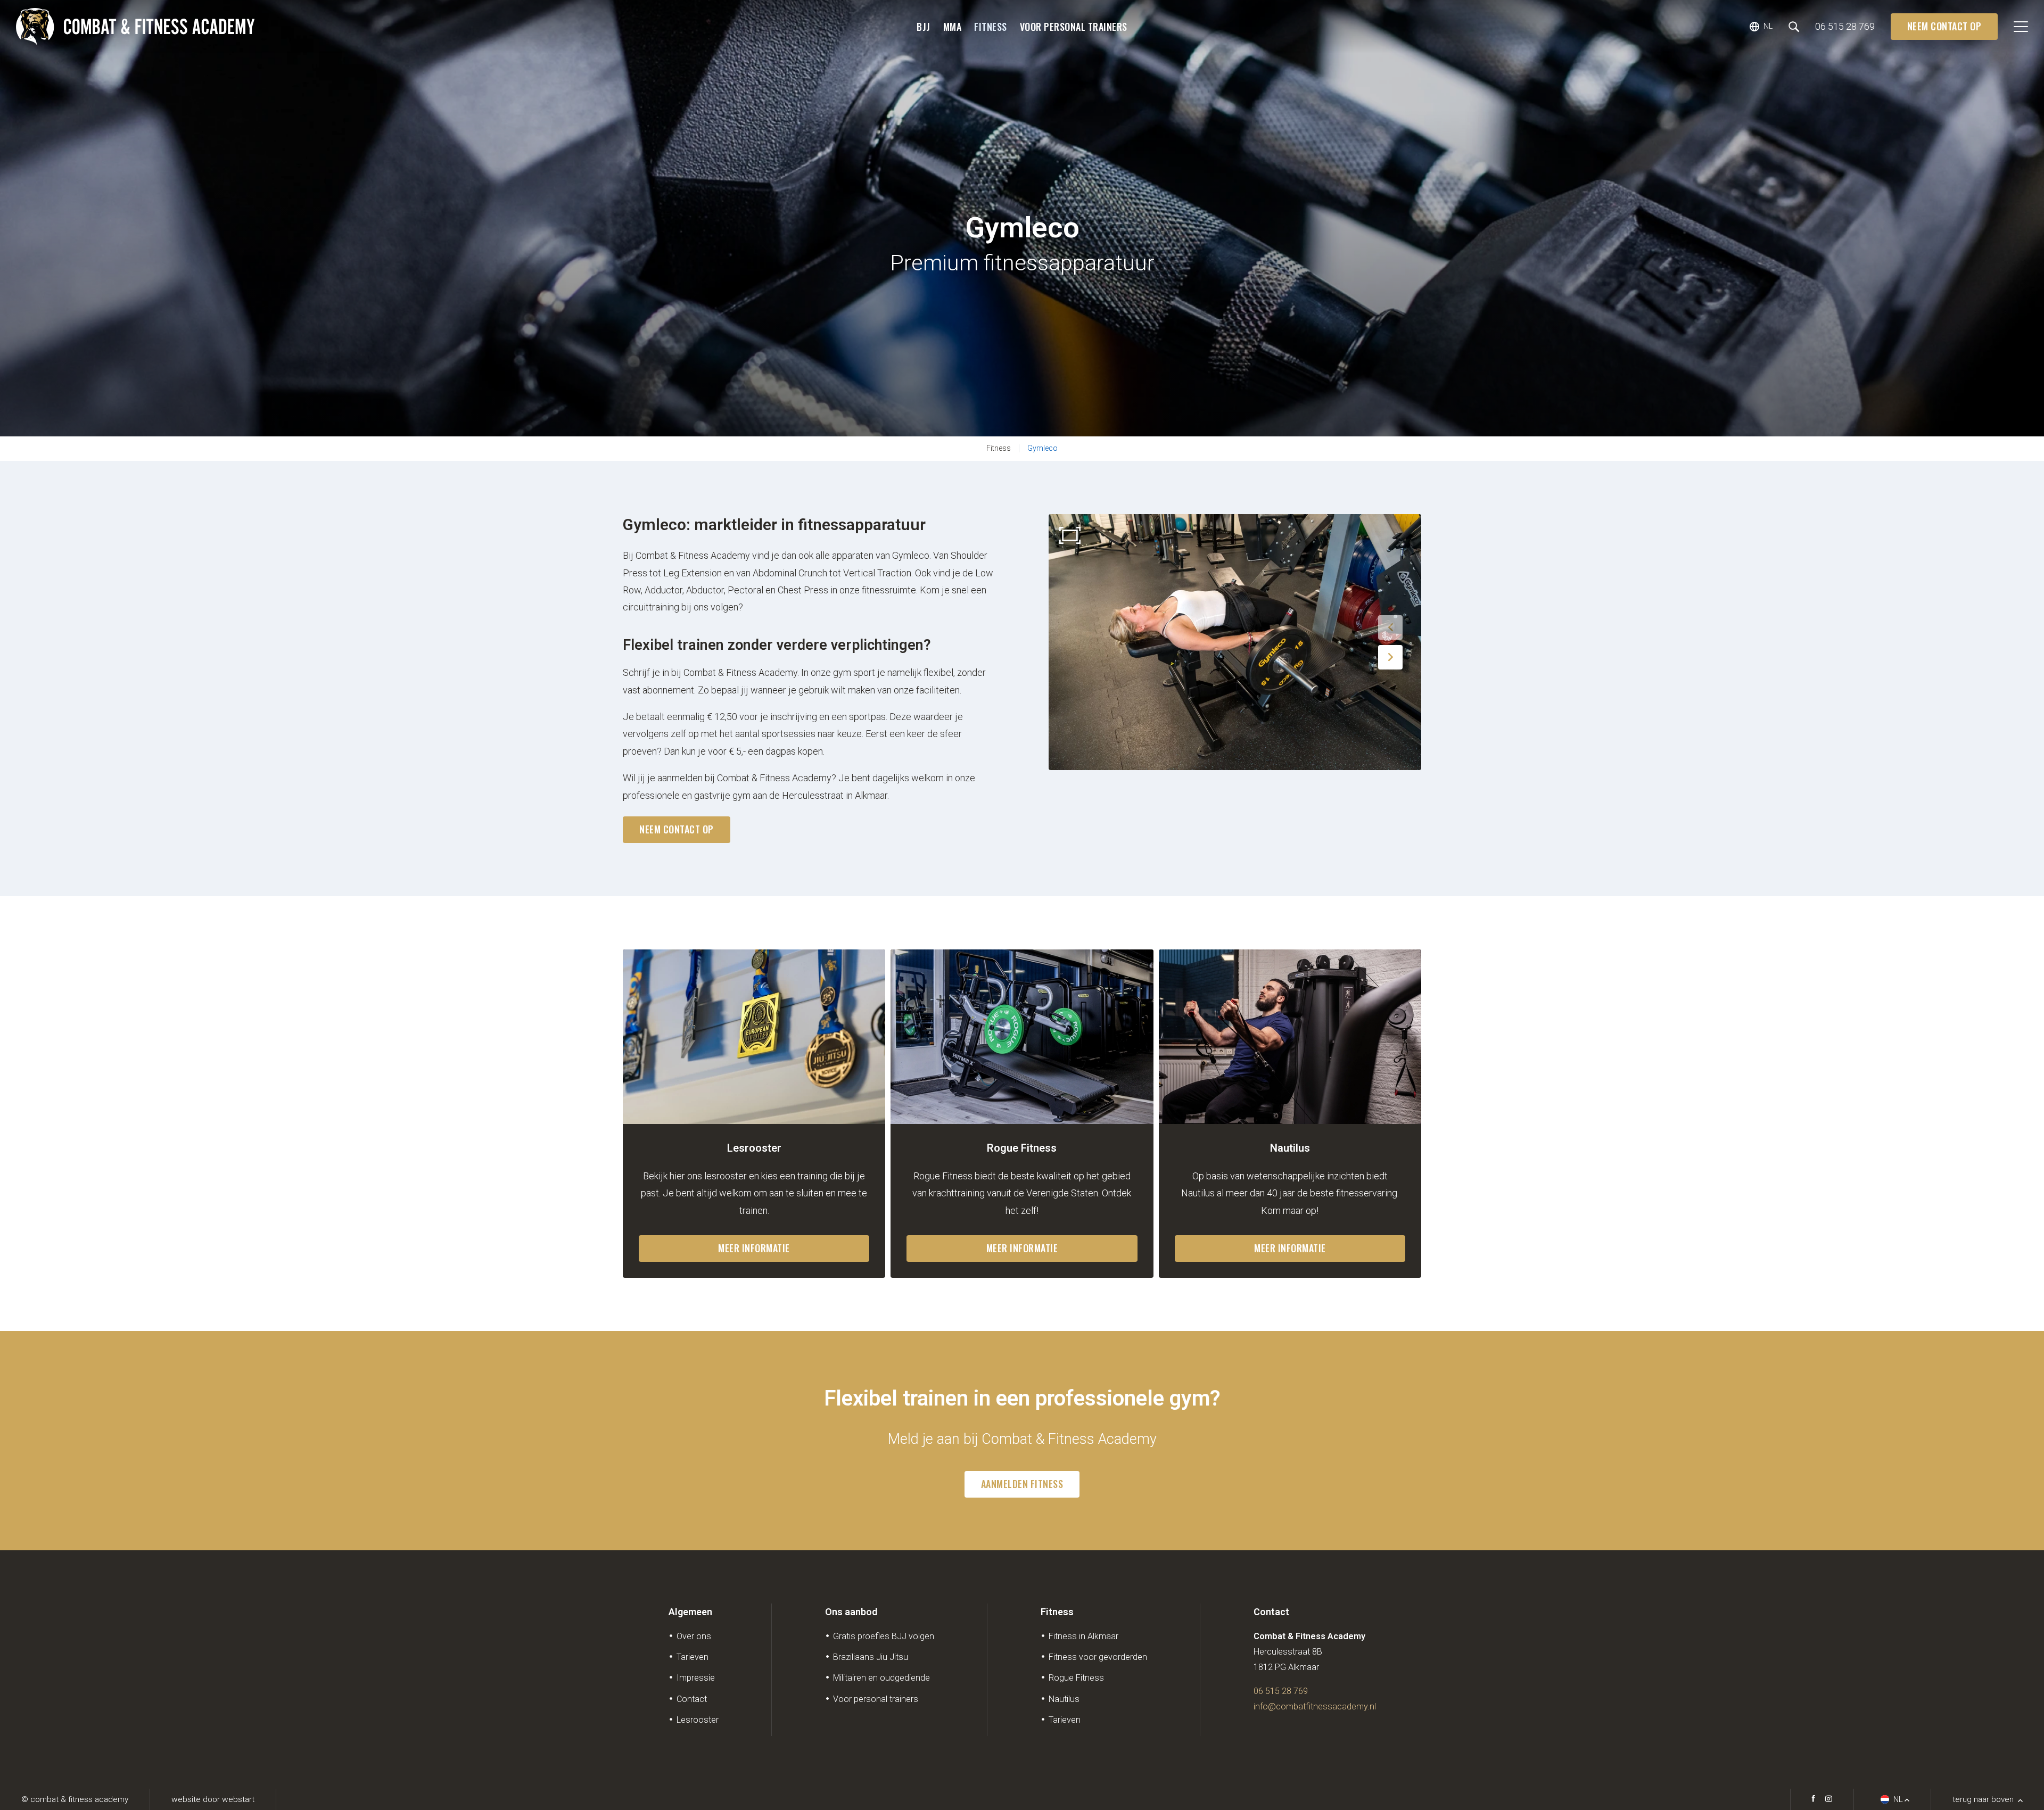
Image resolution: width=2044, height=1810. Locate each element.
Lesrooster (698, 1720)
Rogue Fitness (1076, 1678)
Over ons (694, 1636)
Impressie (696, 1678)
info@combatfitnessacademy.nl (1315, 1706)
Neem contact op (1944, 26)
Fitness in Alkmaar (1083, 1636)
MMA (953, 27)
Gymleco (1042, 448)
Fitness (991, 27)
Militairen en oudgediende (881, 1678)
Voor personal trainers (1074, 27)
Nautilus (1064, 1699)
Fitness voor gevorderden (1098, 1657)
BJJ (924, 27)
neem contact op (677, 829)
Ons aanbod (851, 1612)
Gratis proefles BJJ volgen (884, 1636)
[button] (1390, 627)
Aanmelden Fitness (1022, 1484)
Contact (692, 1699)
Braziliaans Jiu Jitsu (871, 1657)
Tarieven (693, 1657)
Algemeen (690, 1612)
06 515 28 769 (1281, 1691)
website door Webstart (213, 1799)
